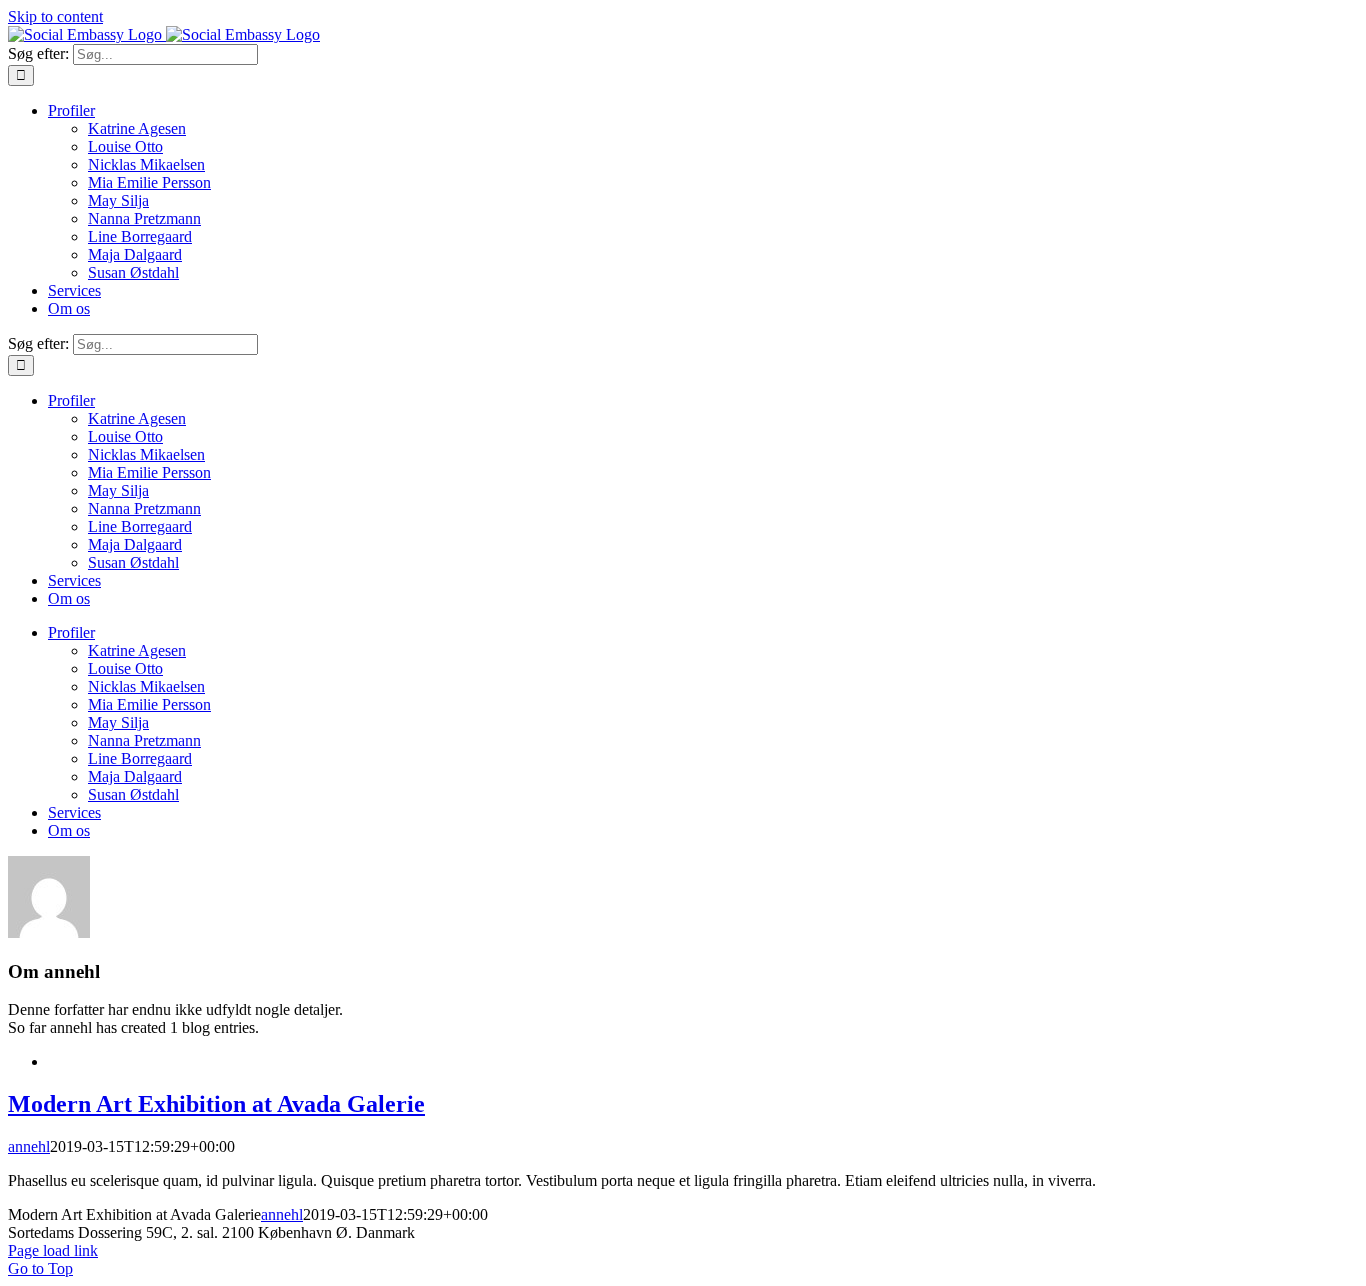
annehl (29, 1146)
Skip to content (55, 16)
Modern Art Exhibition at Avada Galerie (216, 1104)
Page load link (53, 1250)
